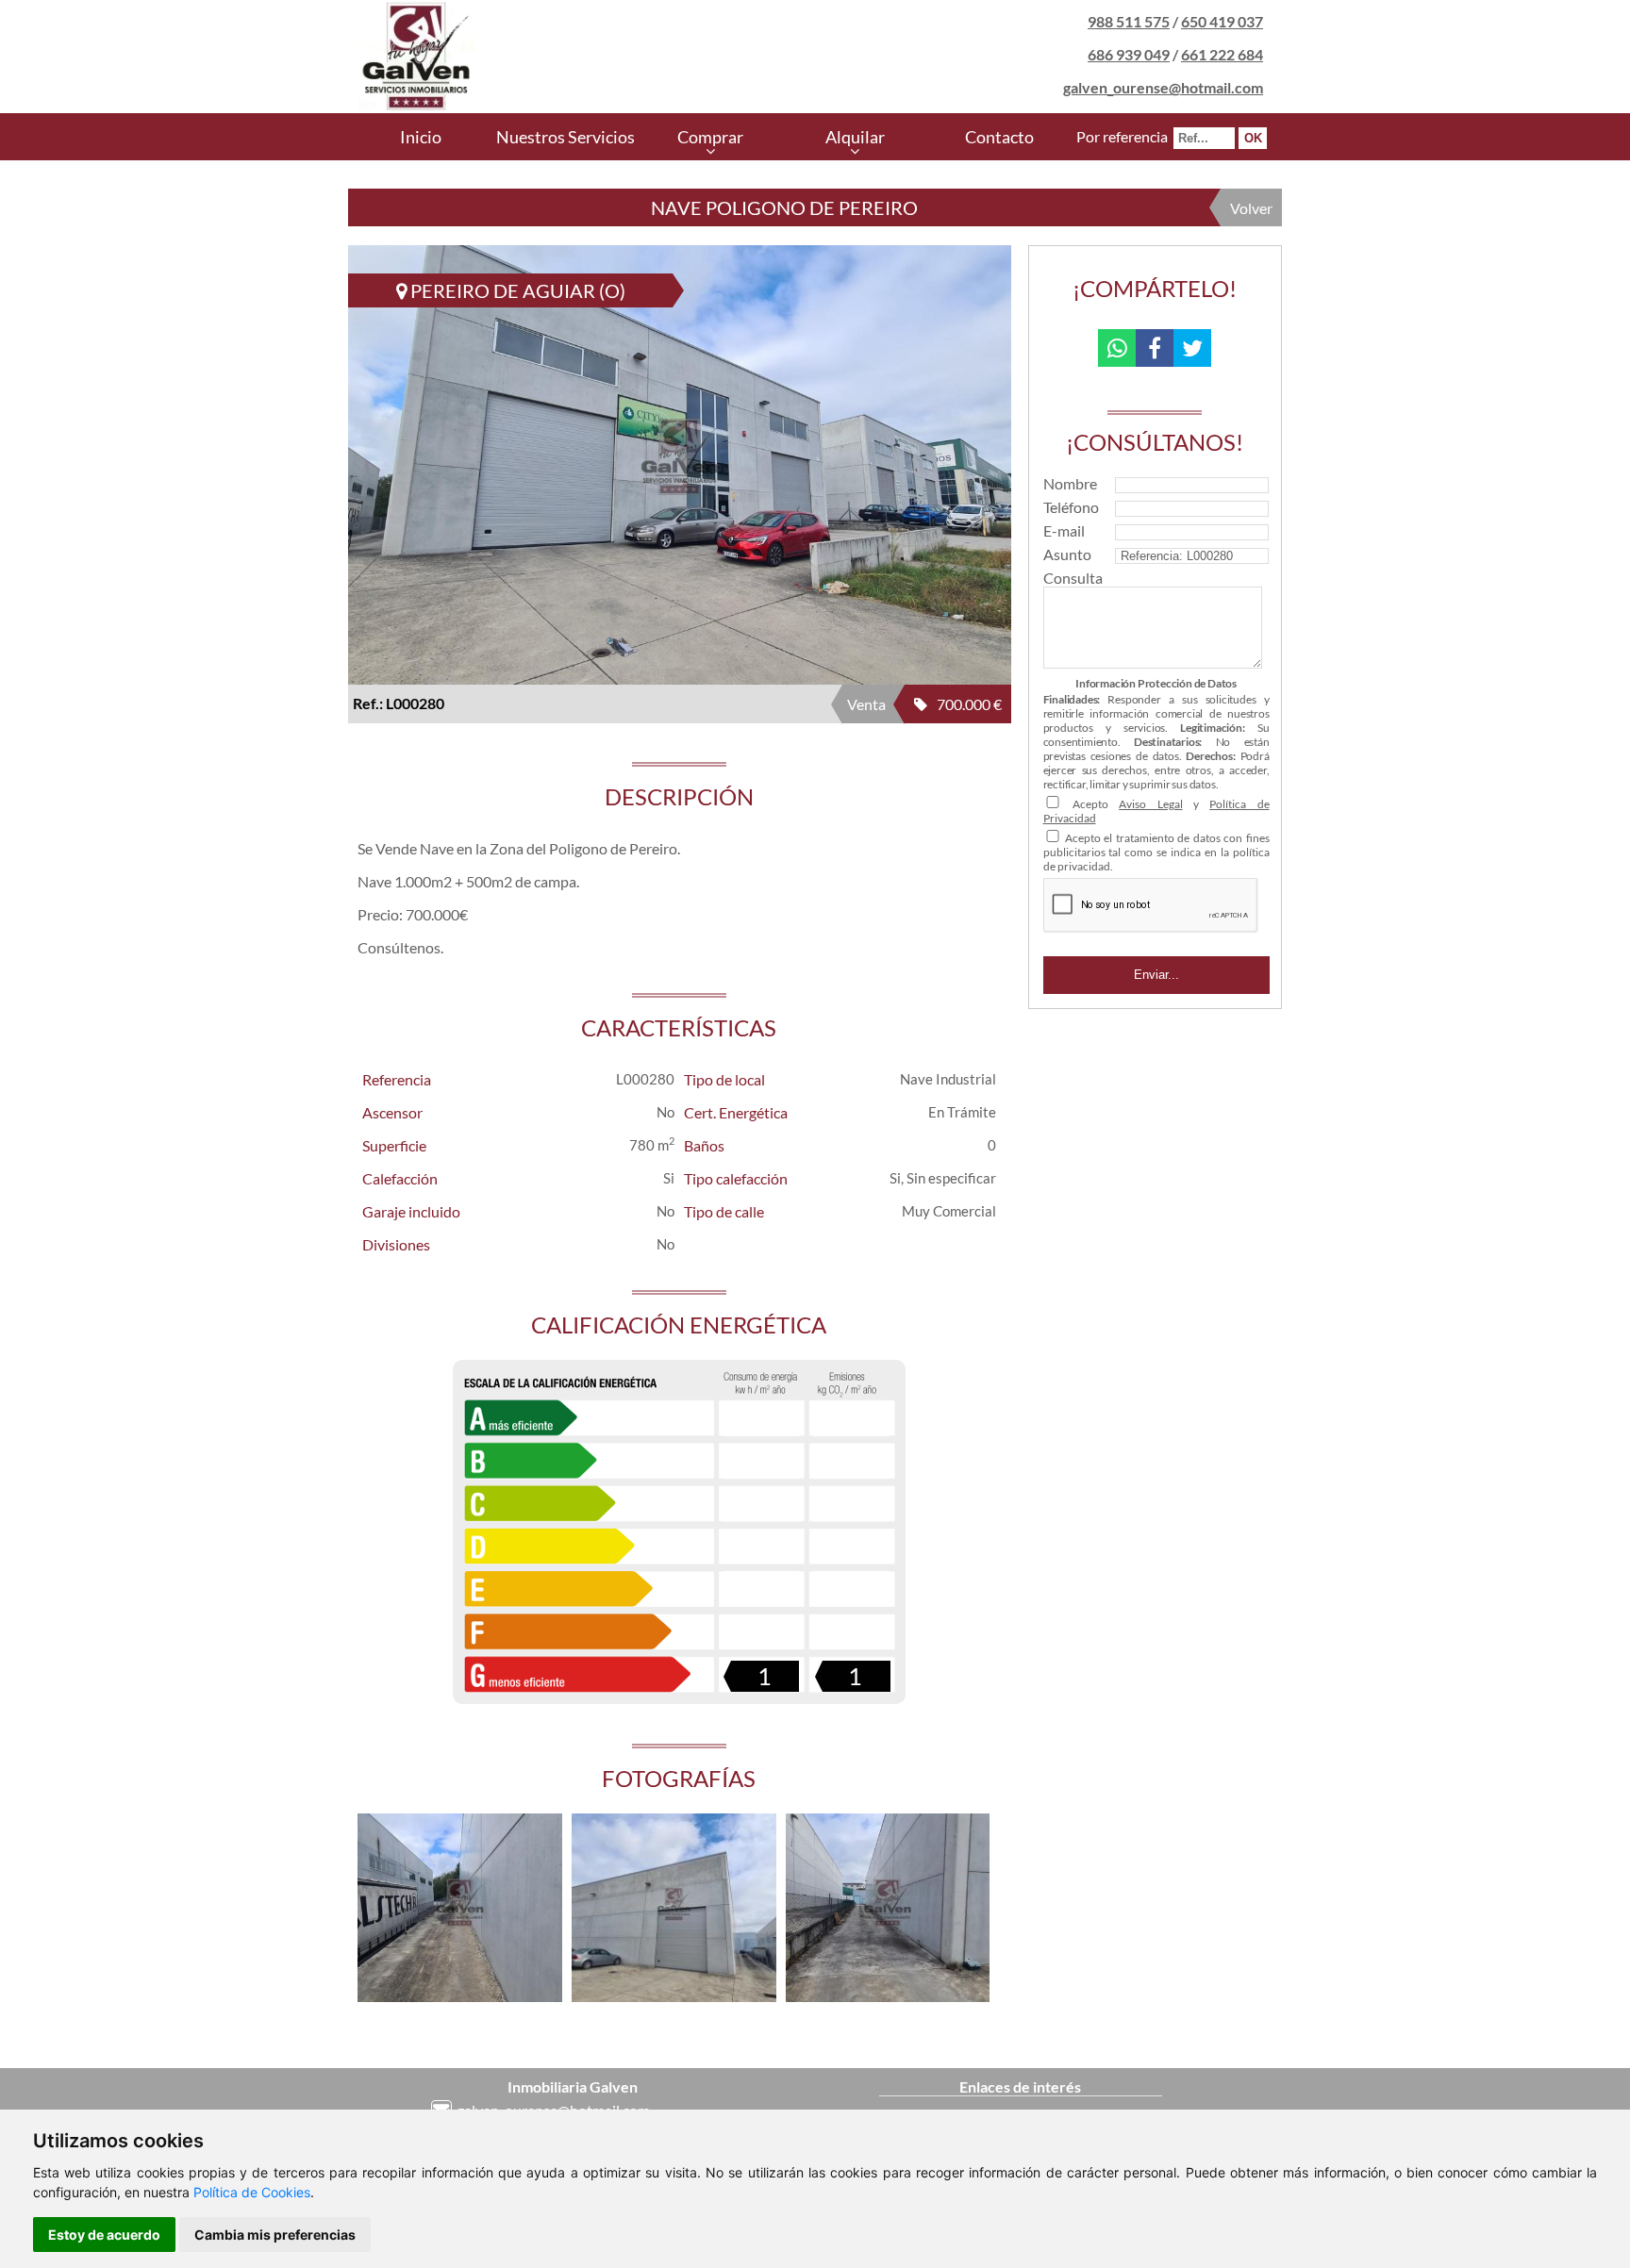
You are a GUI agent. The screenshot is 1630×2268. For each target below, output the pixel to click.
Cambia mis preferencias (275, 2235)
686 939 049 (1129, 54)
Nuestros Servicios (566, 137)
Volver (1251, 208)
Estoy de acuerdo (104, 2235)
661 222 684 (1222, 54)
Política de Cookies (252, 2192)
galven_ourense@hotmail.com (1163, 87)
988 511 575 (1129, 21)
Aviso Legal (1150, 804)
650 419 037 (1222, 21)
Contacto (999, 137)
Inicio (421, 137)
